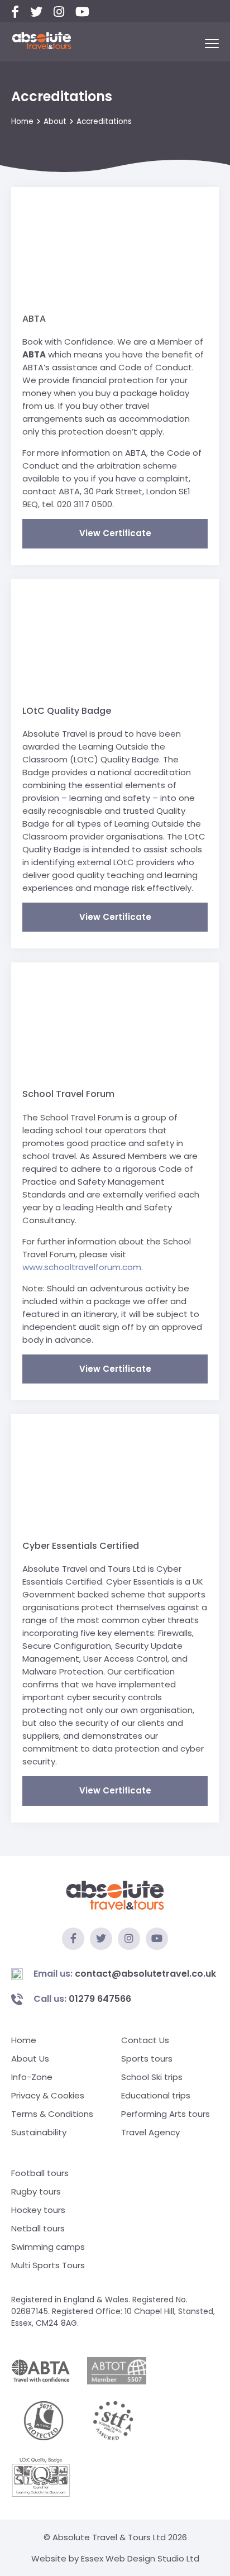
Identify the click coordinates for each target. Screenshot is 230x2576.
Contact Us (145, 2040)
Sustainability (39, 2132)
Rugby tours (36, 2191)
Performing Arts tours (166, 2114)
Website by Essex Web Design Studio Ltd (115, 2558)
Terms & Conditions (52, 2114)
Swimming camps (48, 2247)
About (55, 121)
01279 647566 (82, 1999)
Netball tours (38, 2228)
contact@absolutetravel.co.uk (125, 1974)
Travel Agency (150, 2132)
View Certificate (115, 533)
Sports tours (147, 2059)
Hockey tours (38, 2210)
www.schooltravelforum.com (82, 1267)
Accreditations (104, 121)
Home (22, 121)
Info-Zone (32, 2077)
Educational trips (156, 2095)
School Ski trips (152, 2077)
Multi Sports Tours (48, 2265)
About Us (30, 2059)
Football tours (40, 2173)
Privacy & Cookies (48, 2095)
